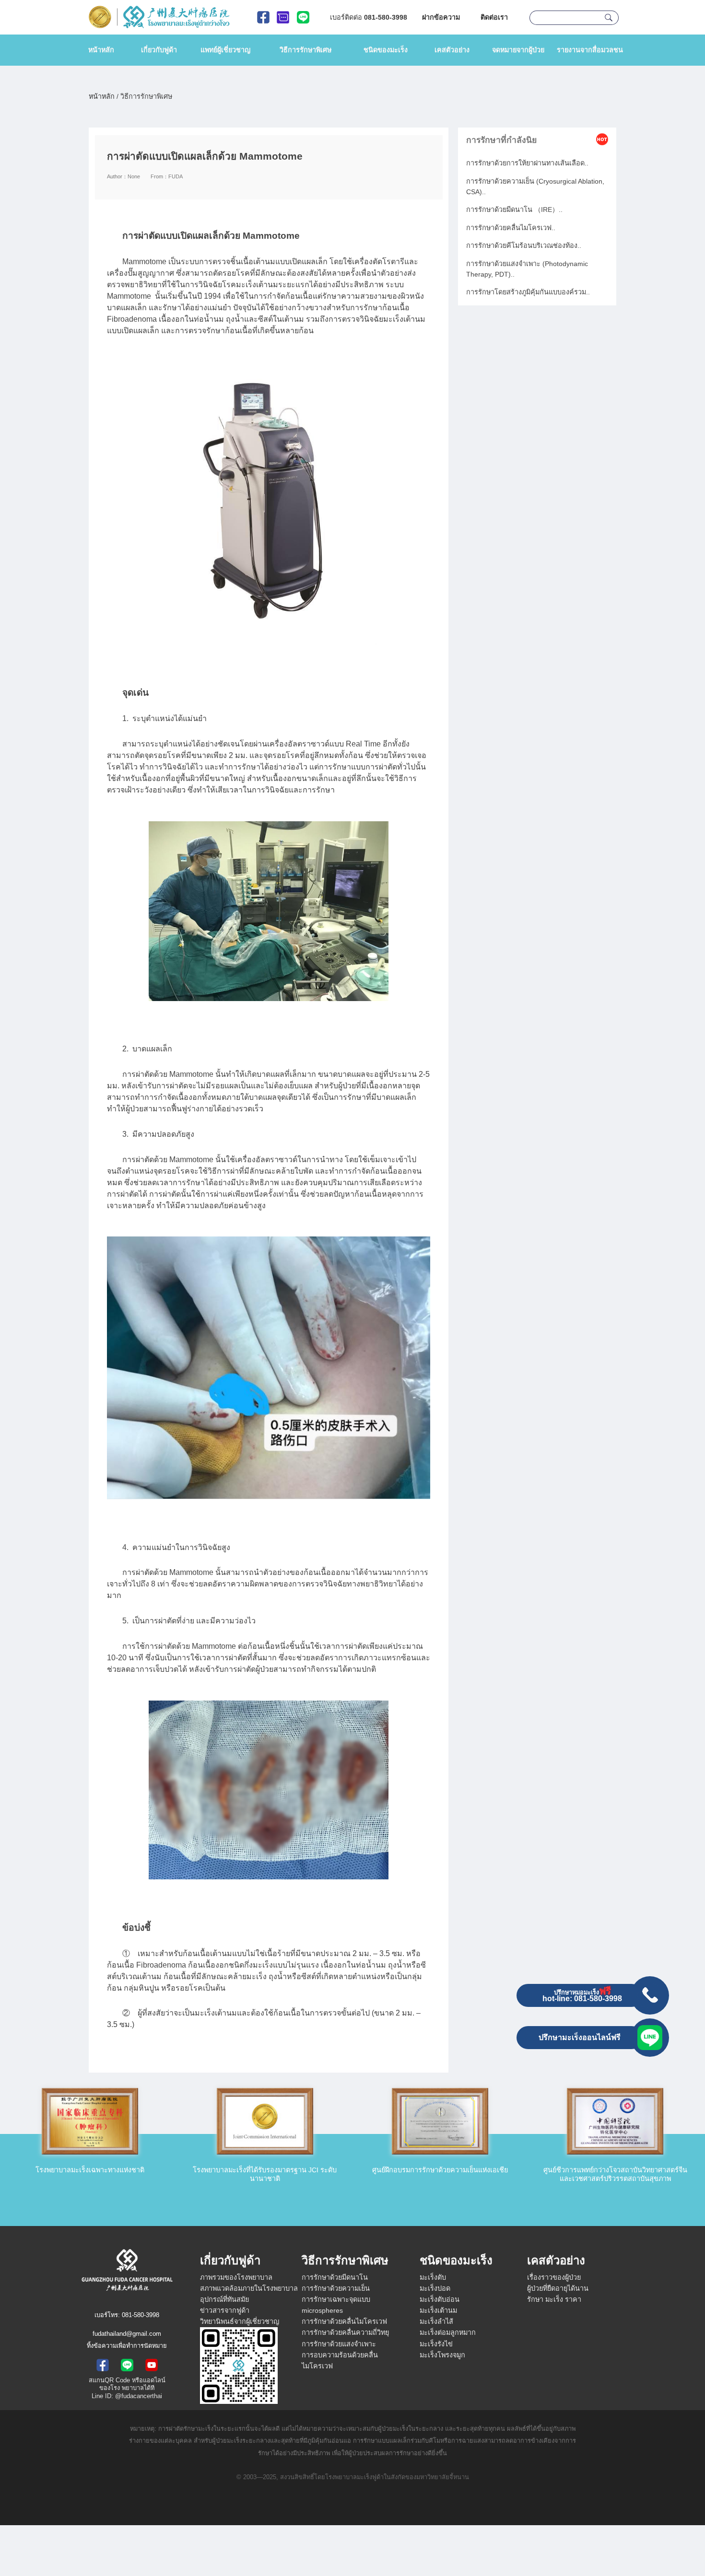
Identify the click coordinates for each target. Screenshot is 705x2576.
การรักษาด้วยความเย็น (336, 2288)
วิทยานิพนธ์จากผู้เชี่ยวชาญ (240, 2321)
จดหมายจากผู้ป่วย (518, 50)
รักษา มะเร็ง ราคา (554, 2299)
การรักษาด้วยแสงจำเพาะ (339, 2344)
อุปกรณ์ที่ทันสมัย (224, 2299)
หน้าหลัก (101, 50)
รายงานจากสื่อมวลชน (590, 50)
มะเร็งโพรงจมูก (442, 2355)
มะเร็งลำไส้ (436, 2321)
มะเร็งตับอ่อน (440, 2299)
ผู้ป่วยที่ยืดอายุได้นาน (558, 2288)
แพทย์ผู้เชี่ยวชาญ (225, 50)
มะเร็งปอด (435, 2288)
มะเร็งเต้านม (438, 2310)
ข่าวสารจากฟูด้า (225, 2310)
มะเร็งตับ (433, 2277)
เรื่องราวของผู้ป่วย (554, 2277)
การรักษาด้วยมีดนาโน (335, 2277)
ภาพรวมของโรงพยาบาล (236, 2277)
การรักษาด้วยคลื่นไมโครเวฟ (344, 2321)
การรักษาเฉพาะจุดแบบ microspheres (336, 2305)
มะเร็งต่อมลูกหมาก (448, 2332)
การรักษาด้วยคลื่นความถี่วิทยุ (345, 2332)
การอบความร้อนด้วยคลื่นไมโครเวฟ (340, 2360)
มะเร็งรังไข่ (436, 2344)
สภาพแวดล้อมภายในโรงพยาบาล (249, 2288)
